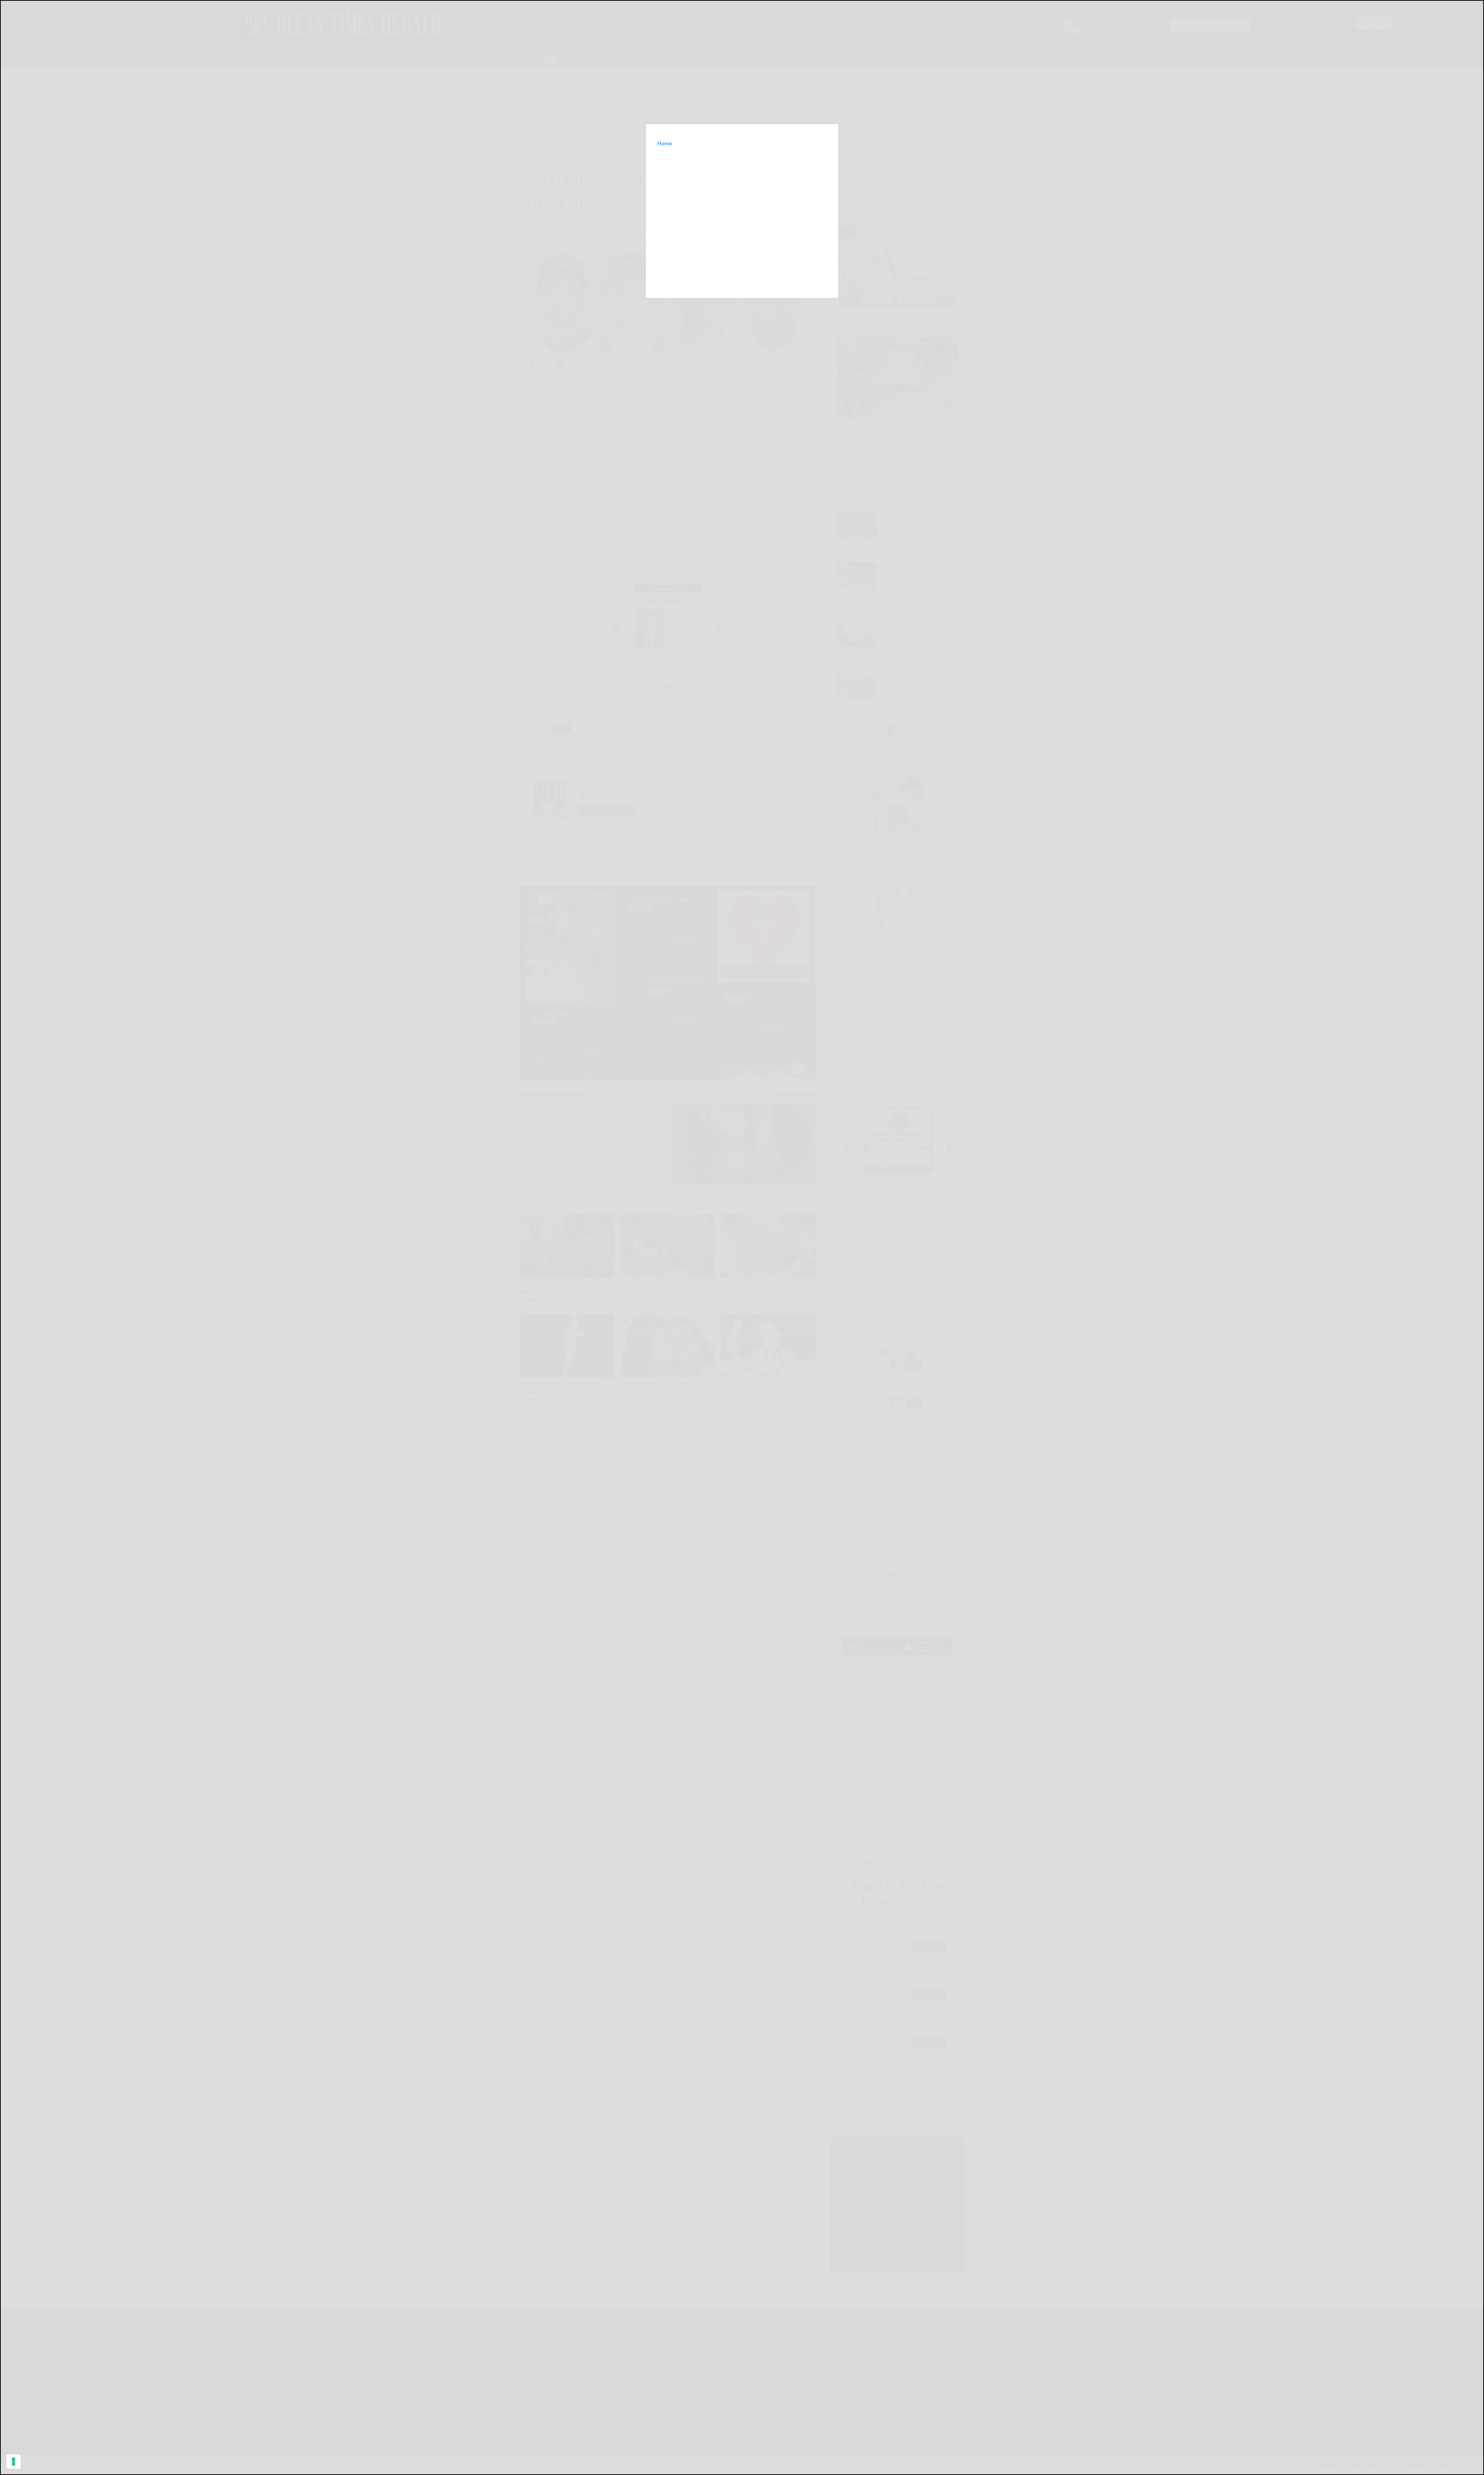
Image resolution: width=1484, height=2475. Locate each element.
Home (665, 143)
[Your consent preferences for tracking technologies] (14, 2461)
